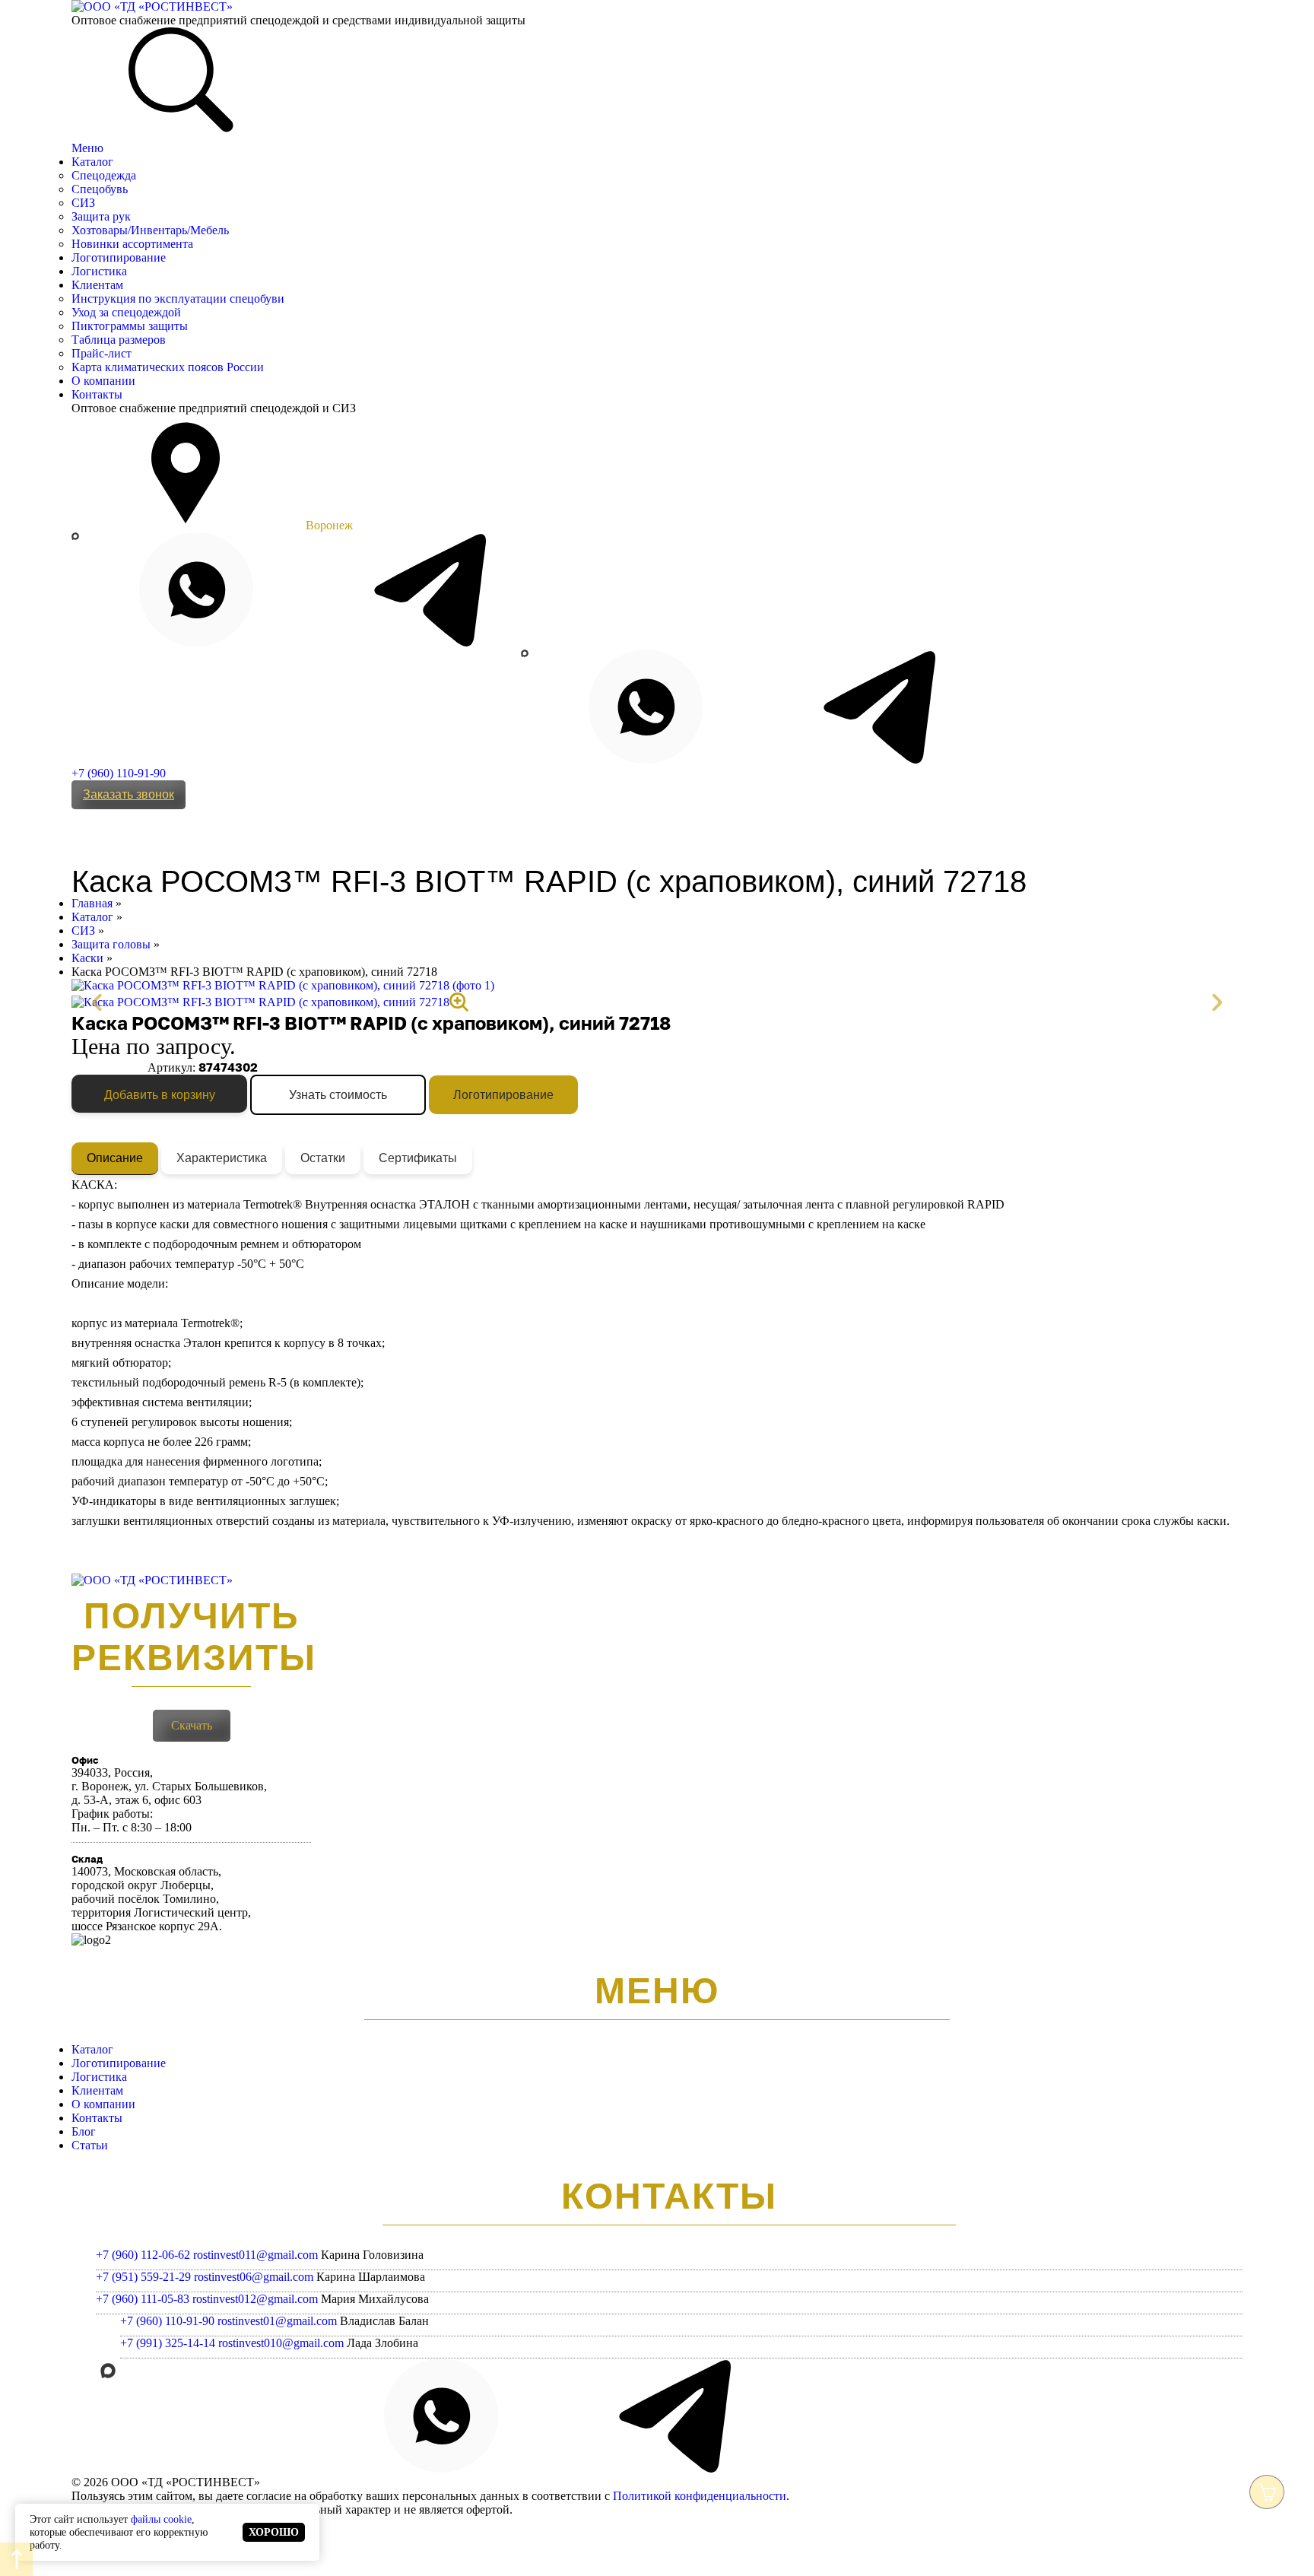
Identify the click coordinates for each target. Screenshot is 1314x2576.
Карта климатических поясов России (168, 367)
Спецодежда (104, 175)
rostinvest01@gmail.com (277, 2321)
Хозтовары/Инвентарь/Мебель (150, 230)
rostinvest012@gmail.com (255, 2299)
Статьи (90, 2145)
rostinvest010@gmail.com (281, 2343)
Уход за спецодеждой (126, 312)
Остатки (323, 1158)
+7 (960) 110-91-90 (119, 773)
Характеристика (222, 1158)
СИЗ (83, 203)
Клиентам (97, 285)
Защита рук (101, 216)
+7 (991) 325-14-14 (168, 2343)
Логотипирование (119, 257)
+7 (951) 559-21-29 (143, 2277)
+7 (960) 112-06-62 (143, 2255)
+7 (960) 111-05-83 (143, 2299)
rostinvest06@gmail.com (254, 2277)
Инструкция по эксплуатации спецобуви (178, 299)
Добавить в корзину (160, 1095)
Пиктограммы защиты (130, 326)
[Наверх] (16, 2559)
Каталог (92, 162)
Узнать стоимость (338, 1095)
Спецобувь (100, 189)
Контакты (97, 394)
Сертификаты (418, 1158)
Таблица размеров (119, 340)
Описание (115, 1158)
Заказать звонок (129, 794)
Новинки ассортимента (132, 244)
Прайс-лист (102, 353)
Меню (87, 148)
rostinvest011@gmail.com (255, 2255)
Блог (84, 2131)
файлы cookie (161, 2519)
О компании (103, 381)
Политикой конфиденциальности (700, 2496)
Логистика (99, 271)
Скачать (192, 1725)
